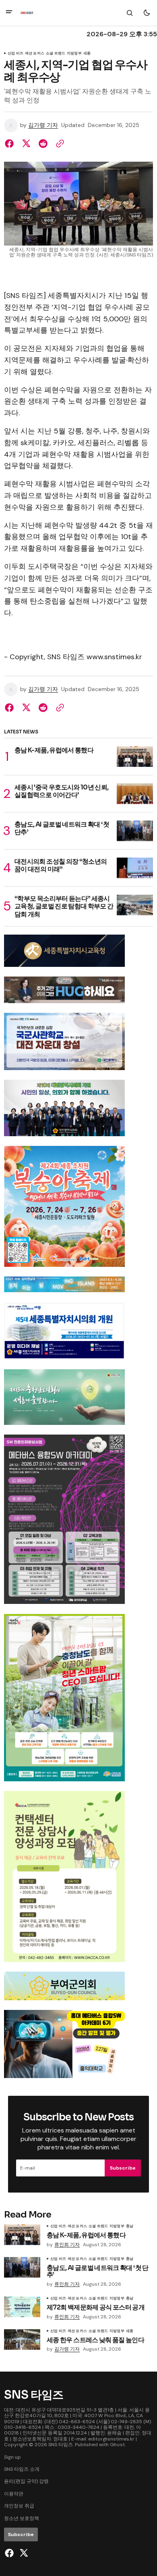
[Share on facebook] (11, 144)
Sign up (12, 2457)
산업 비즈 (15, 54)
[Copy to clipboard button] (58, 144)
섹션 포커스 (35, 54)
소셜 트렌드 (56, 54)
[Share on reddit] (43, 144)
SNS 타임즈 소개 (22, 2469)
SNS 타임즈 (61, 2445)
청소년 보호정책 (22, 2518)
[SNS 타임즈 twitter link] (23, 2553)
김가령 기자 (43, 125)
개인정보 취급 (19, 2506)
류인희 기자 (67, 2245)
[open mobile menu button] (9, 13)
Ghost (117, 2445)
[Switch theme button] (147, 13)
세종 (87, 54)
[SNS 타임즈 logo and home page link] (27, 13)
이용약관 (14, 2494)
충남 (130, 2226)
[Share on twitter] (26, 144)
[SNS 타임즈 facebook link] (10, 2553)
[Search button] (130, 13)
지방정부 (74, 54)
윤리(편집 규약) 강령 (26, 2481)
